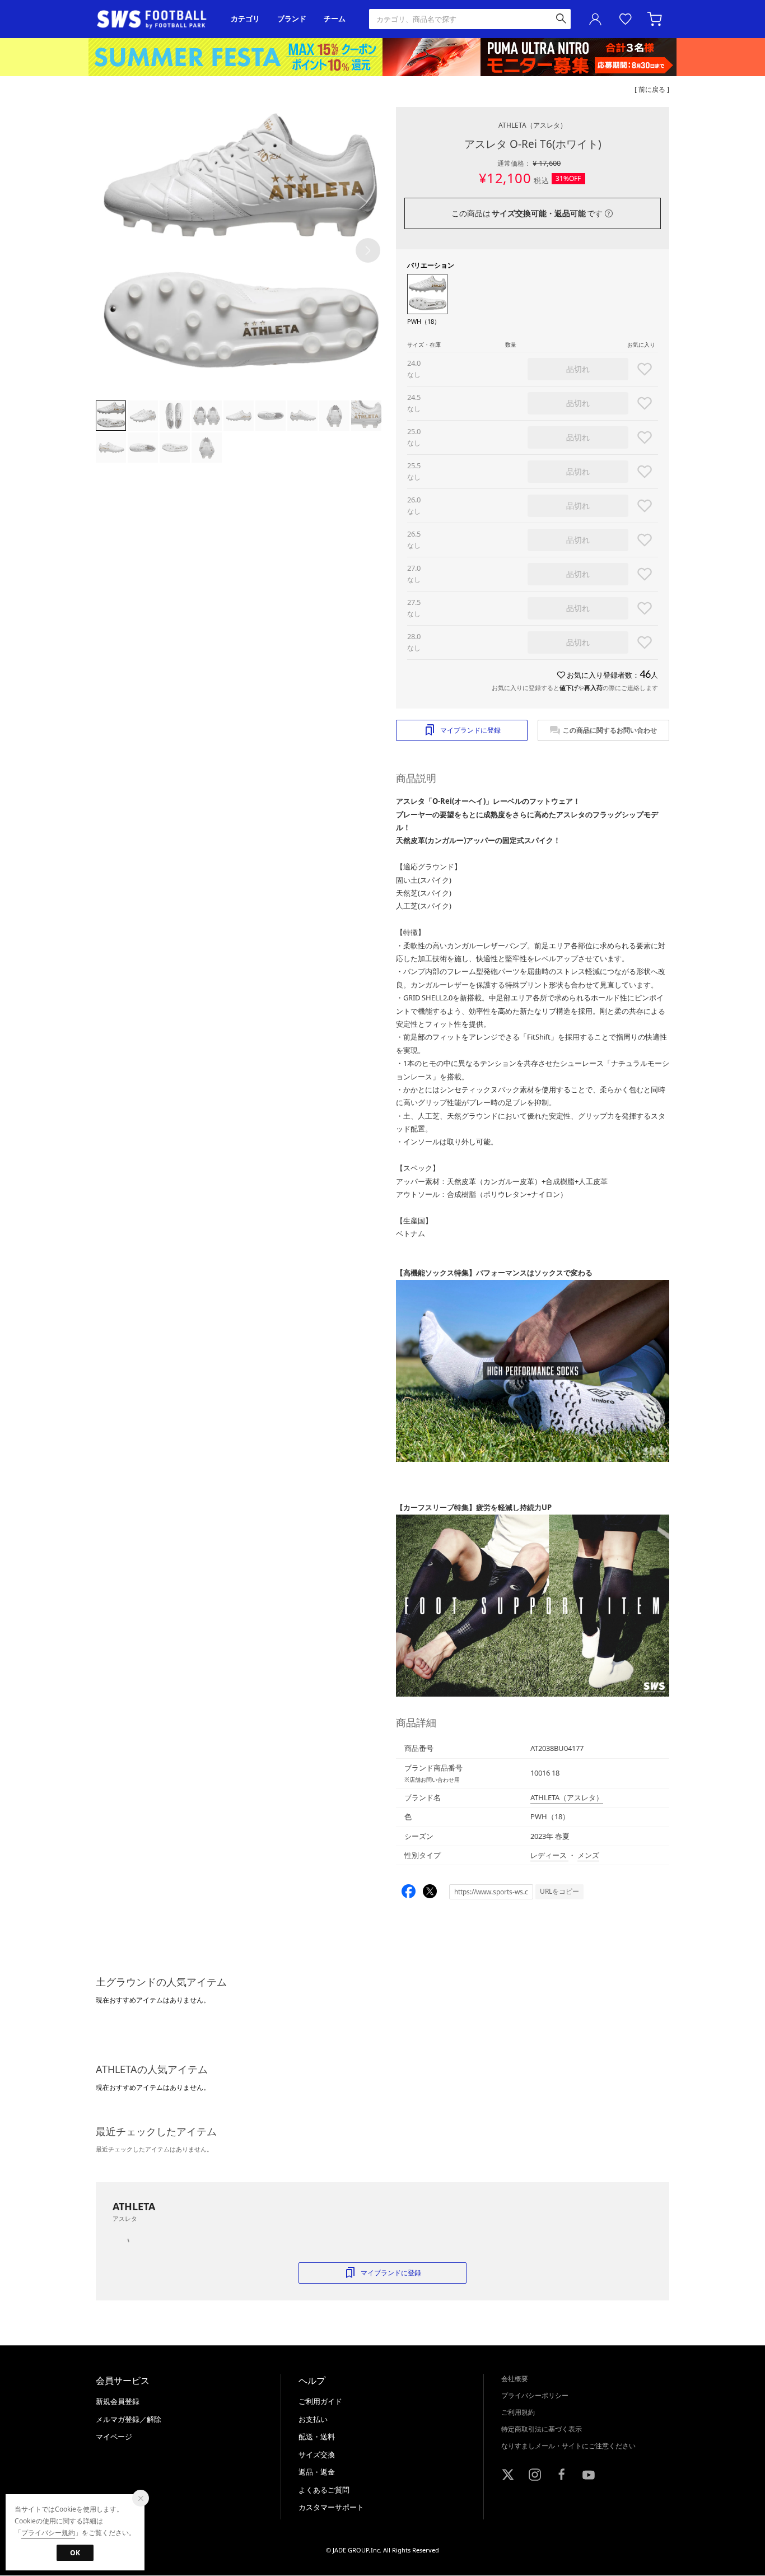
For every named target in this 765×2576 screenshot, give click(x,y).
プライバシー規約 (48, 2533)
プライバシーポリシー (535, 2395)
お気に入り (626, 19)
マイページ (114, 2437)
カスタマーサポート (331, 2507)
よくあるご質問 (324, 2490)
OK (75, 2553)
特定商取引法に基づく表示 (542, 2429)
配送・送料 (317, 2437)
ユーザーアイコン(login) (595, 19)
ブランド (292, 19)
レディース (549, 1855)
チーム (335, 19)
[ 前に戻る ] (652, 89)
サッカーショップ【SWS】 (155, 19)
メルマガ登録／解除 (129, 2419)
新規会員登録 (118, 2401)
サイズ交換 (317, 2454)
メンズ (588, 1855)
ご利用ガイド (320, 2401)
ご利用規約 (518, 2412)
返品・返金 (317, 2472)
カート (656, 19)
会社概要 (515, 2379)
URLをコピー (559, 1891)
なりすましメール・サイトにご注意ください (568, 2446)
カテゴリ (245, 19)
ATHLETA (533, 125)
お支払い (313, 2419)
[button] (368, 250)
